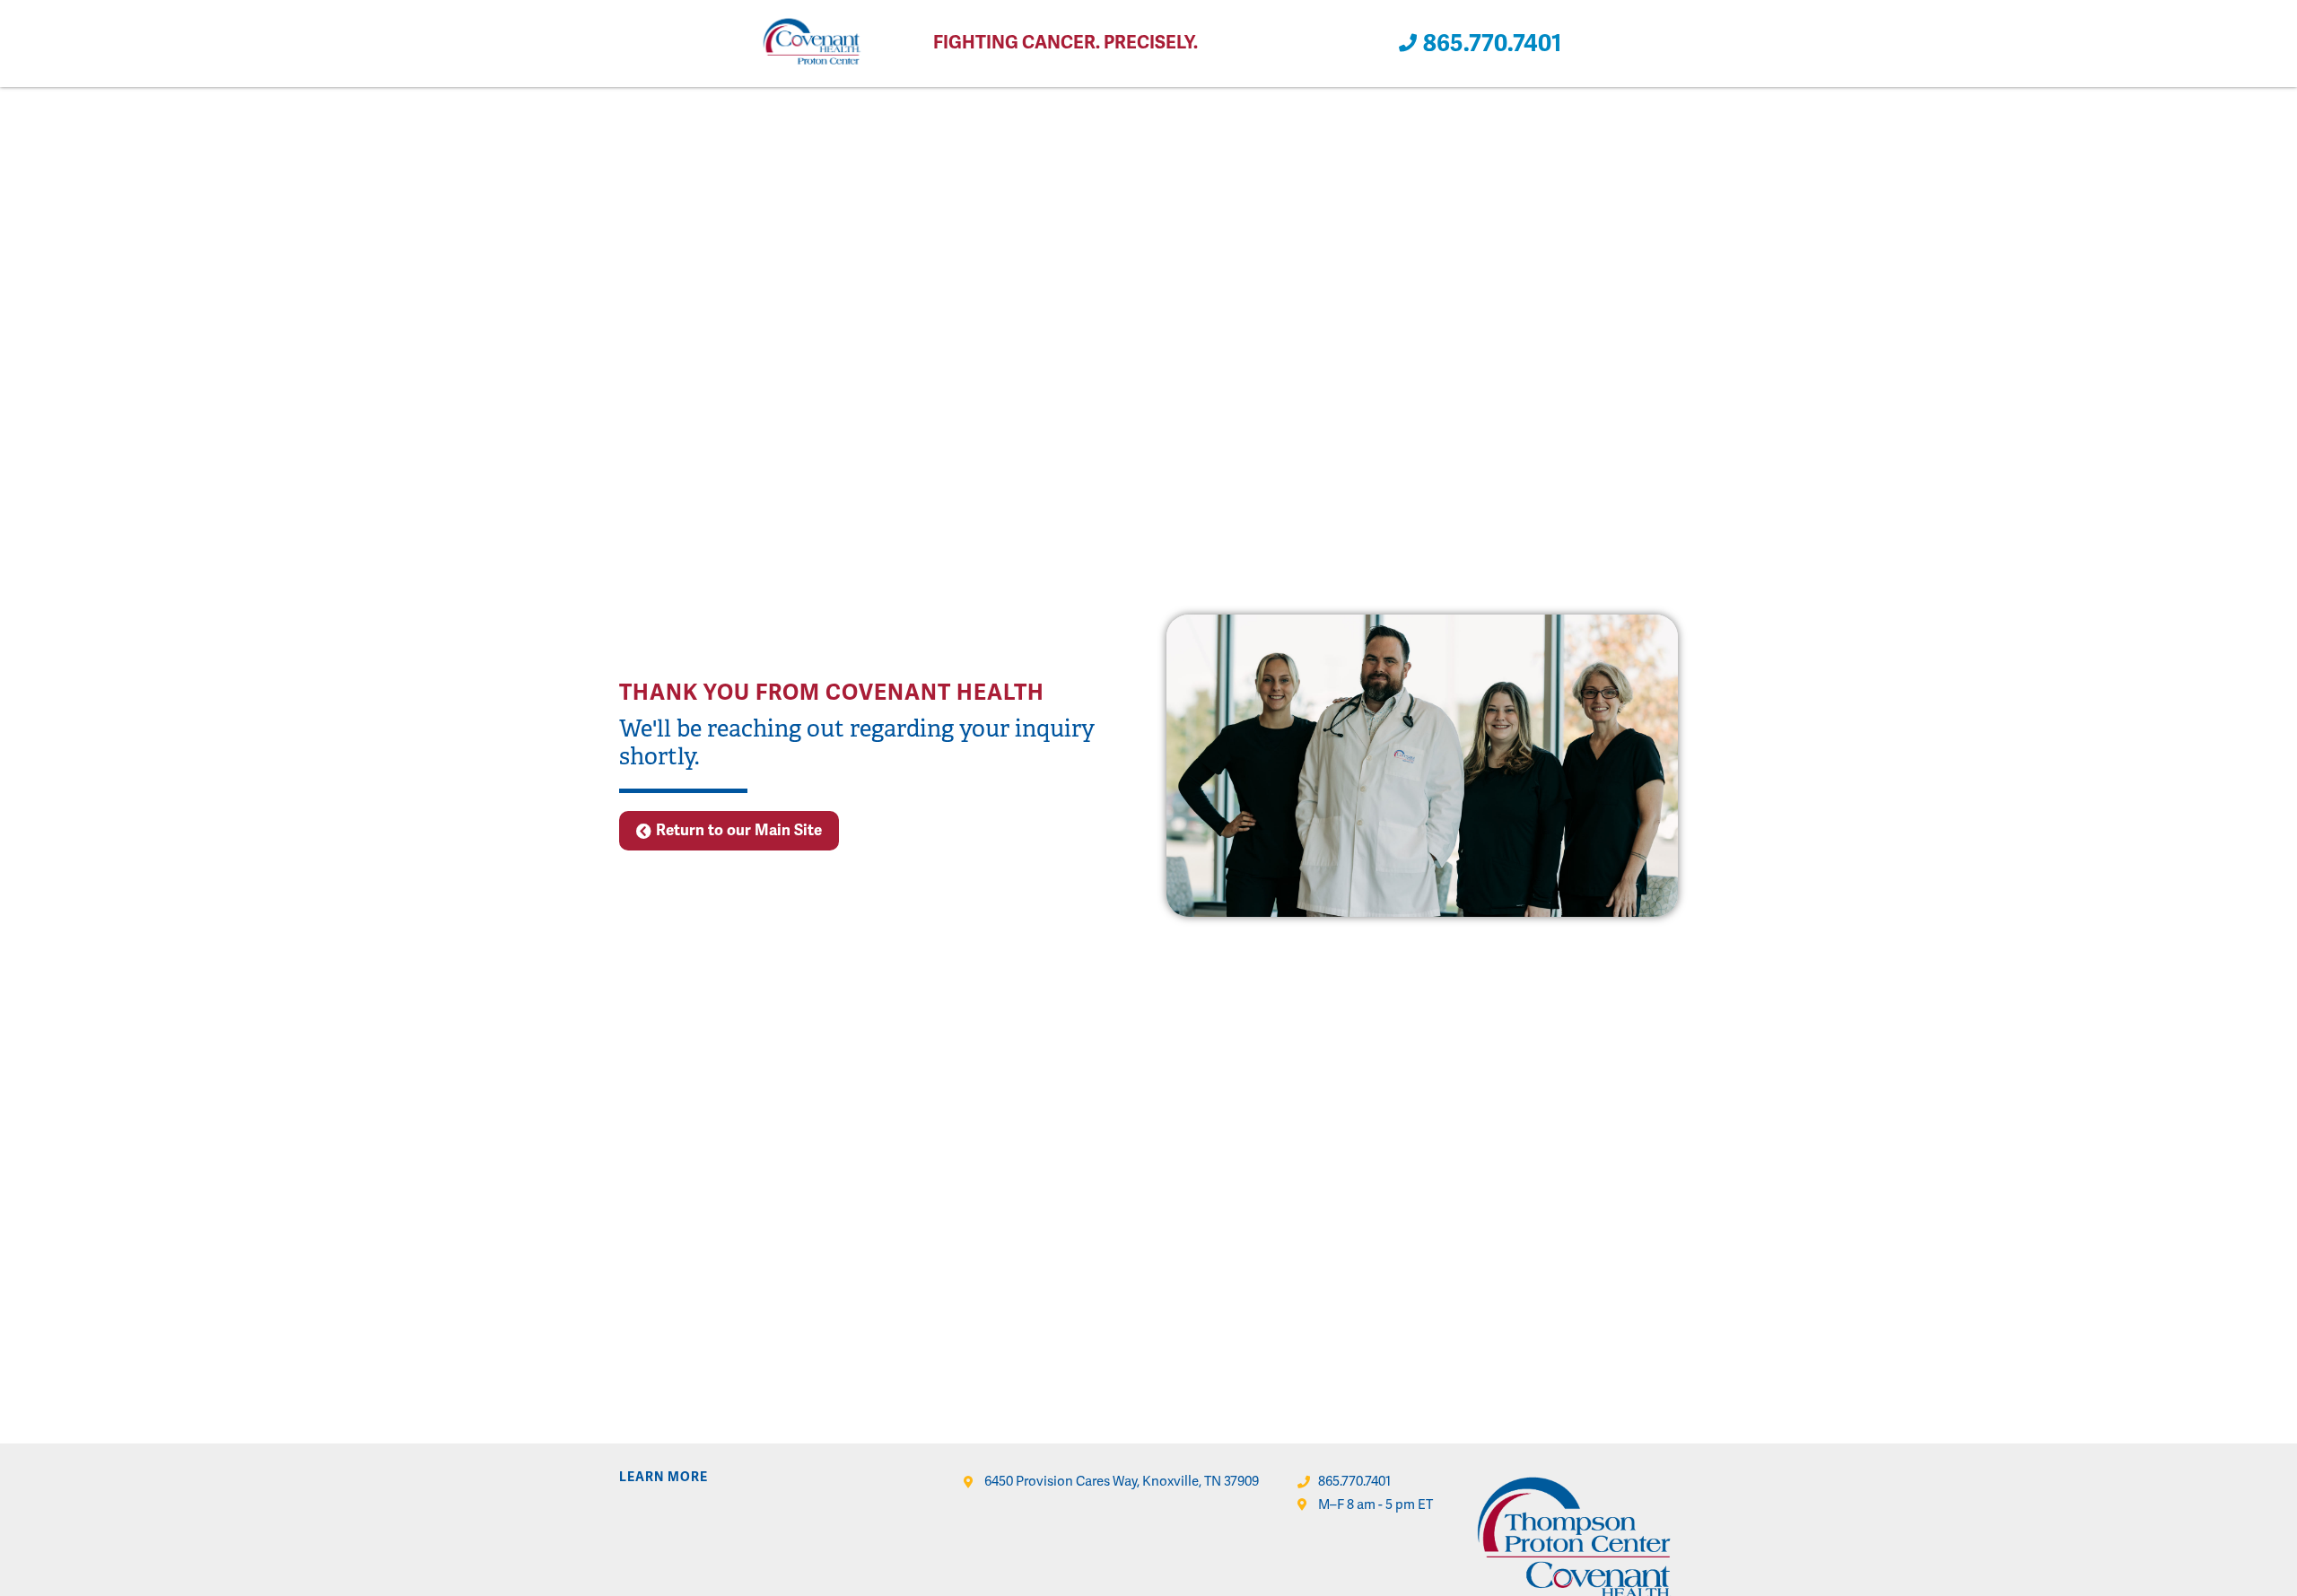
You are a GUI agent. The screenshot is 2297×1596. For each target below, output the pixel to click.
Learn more (664, 1477)
